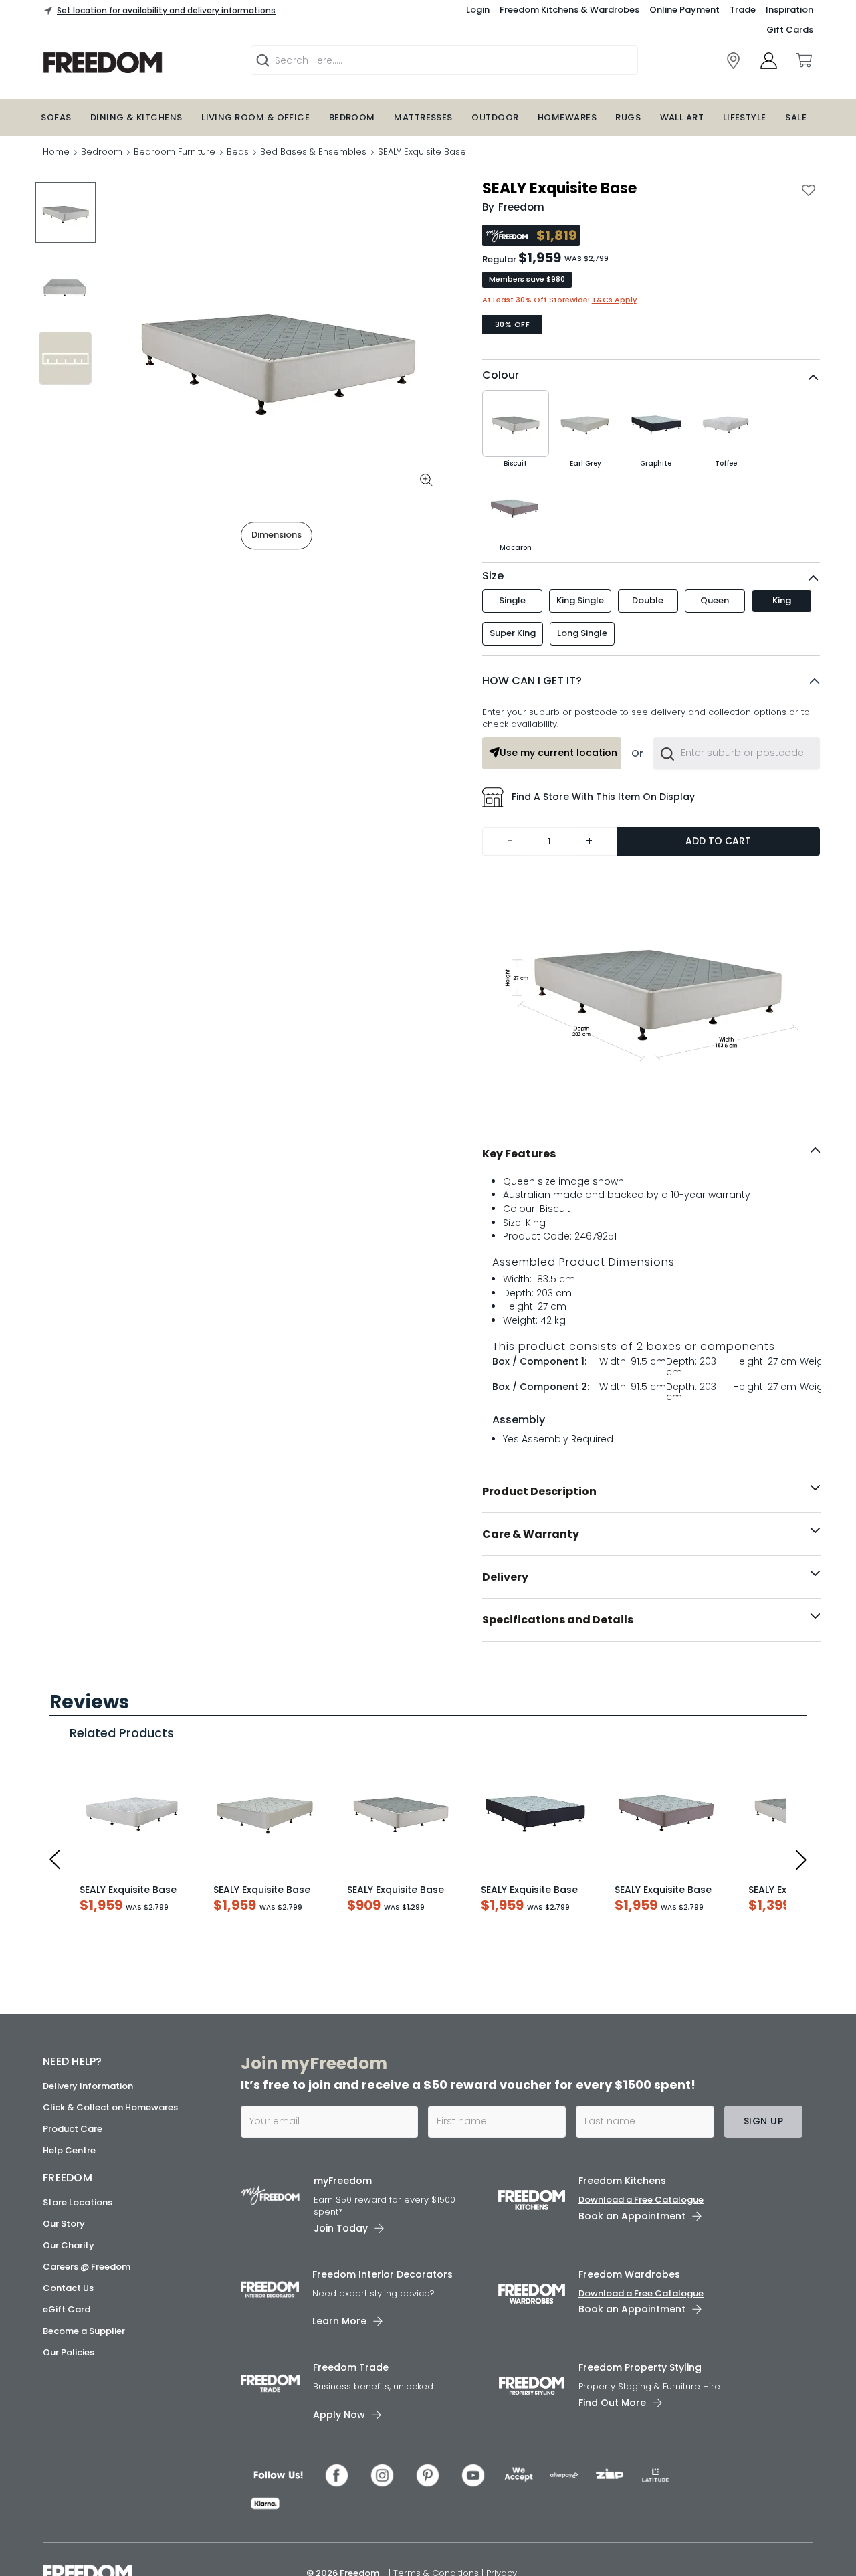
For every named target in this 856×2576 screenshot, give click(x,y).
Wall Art (682, 117)
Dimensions (277, 535)
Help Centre (69, 2566)
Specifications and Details (558, 1620)
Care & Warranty (531, 1534)
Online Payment (684, 10)
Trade (743, 10)
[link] (733, 61)
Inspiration (789, 10)
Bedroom (352, 117)
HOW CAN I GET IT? (532, 681)
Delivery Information (88, 2502)
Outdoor (495, 117)
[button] (651, 681)
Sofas (56, 117)
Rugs (628, 117)
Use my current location (558, 753)
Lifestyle (745, 117)
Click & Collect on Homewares (110, 2523)
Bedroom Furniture (175, 152)
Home (56, 152)
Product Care (73, 2545)
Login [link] (478, 10)
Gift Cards (790, 30)
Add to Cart (718, 841)
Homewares (567, 117)
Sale (796, 117)
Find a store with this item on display (603, 797)
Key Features (519, 1154)
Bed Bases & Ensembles (313, 152)
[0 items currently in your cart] (803, 60)
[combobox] (736, 753)
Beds (238, 152)
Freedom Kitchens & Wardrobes (569, 10)
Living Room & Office (255, 117)
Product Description (539, 1491)
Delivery (505, 1577)
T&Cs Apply (614, 300)
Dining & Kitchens (136, 117)
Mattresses (423, 117)
